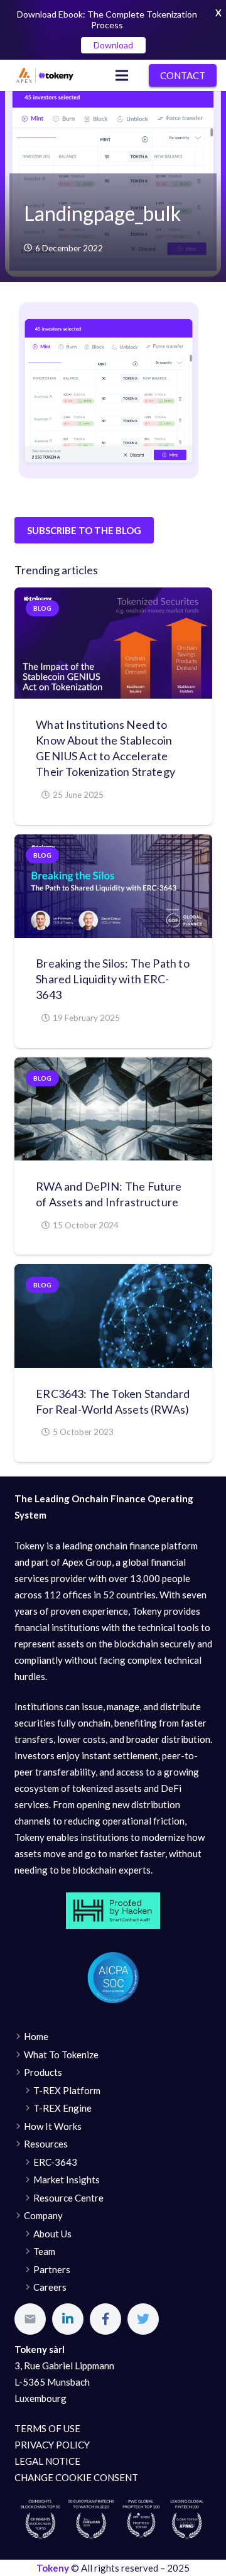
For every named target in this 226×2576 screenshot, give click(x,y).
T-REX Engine (62, 2108)
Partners (52, 2269)
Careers (50, 2287)
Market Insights (67, 2180)
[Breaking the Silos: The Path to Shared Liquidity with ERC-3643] (113, 886)
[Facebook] (105, 2319)
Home (36, 2036)
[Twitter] (143, 2319)
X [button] (218, 13)
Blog (42, 608)
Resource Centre (68, 2198)
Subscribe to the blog (84, 530)
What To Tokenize (61, 2055)
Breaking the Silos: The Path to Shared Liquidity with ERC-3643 (113, 979)
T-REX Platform (67, 2090)
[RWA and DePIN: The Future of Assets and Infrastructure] (113, 1109)
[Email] (30, 2319)
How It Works (53, 2126)
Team (44, 2251)
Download (113, 45)
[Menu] (122, 75)
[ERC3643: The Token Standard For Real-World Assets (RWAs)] (113, 1316)
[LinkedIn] (68, 2319)
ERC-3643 (55, 2162)
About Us (52, 2234)
